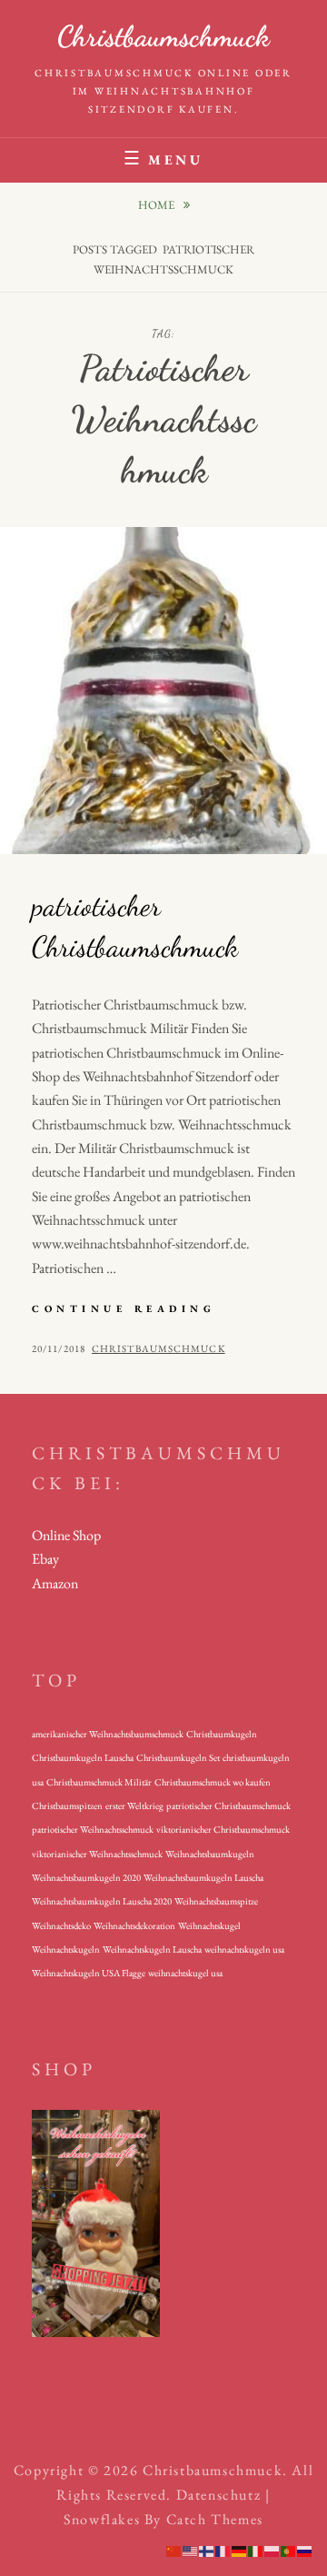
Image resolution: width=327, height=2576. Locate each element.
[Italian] (256, 2550)
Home (158, 205)
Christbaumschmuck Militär (99, 1782)
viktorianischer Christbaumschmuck (223, 1829)
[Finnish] (207, 2550)
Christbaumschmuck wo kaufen (213, 1782)
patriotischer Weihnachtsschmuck (93, 1829)
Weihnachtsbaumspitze (216, 1901)
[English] (191, 2550)
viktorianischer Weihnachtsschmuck (97, 1854)
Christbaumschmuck (163, 36)
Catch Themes (215, 2519)
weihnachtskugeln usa (244, 1949)
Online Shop (66, 1535)
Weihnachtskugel (209, 1925)
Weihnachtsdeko (61, 1925)
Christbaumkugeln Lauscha (83, 1757)
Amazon (55, 1583)
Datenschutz (219, 2495)
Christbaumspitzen (67, 1805)
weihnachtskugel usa (185, 1973)
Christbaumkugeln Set (178, 1757)
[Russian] (305, 2550)
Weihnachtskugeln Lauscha (152, 1949)
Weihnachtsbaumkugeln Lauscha (203, 1877)
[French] (223, 2550)
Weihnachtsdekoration (134, 1925)
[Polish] (272, 2550)
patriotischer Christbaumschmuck (228, 1805)
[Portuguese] (289, 2550)
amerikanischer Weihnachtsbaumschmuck (108, 1734)
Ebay (45, 1559)
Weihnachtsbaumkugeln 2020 (86, 1877)
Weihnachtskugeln (66, 1949)
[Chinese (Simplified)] (174, 2550)
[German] (240, 2550)
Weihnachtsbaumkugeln (210, 1854)
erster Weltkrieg (134, 1805)
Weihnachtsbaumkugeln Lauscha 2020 (102, 1901)
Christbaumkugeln (222, 1734)
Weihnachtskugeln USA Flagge (89, 1973)
